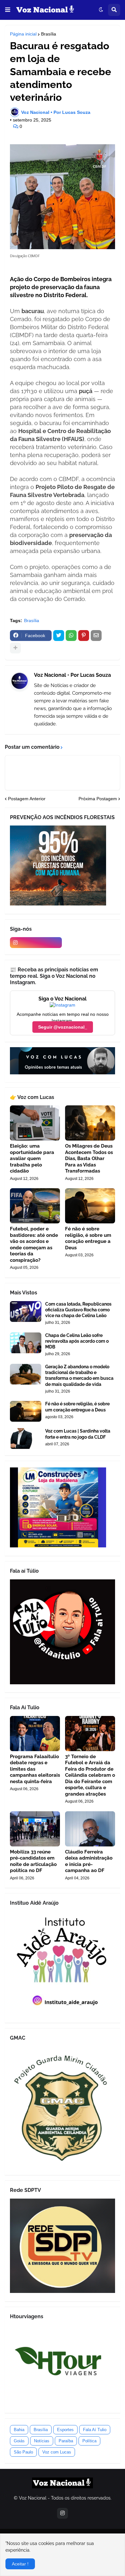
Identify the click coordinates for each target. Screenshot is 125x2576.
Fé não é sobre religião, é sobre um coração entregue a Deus (88, 1238)
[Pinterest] (84, 636)
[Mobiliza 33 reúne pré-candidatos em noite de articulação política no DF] (35, 1829)
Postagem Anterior (27, 799)
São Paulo (23, 2452)
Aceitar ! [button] (20, 2564)
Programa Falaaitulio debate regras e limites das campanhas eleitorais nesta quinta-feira (35, 1769)
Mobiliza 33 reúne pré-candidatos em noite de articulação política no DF (33, 1861)
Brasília (49, 34)
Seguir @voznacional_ (63, 1027)
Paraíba (66, 2441)
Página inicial (23, 34)
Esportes (65, 2430)
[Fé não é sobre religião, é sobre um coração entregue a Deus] (90, 1206)
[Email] (96, 636)
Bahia (19, 2430)
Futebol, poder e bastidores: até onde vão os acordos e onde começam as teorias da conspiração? (34, 1245)
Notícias (42, 2441)
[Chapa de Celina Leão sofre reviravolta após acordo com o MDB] (26, 1343)
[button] (8, 10)
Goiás (19, 2441)
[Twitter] (59, 636)
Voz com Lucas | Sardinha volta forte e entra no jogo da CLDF (78, 1434)
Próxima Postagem (98, 799)
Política (89, 2441)
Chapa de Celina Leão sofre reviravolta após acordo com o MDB (77, 1341)
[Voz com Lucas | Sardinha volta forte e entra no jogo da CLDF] (26, 1438)
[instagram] (36, 943)
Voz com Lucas (57, 2452)
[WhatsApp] (71, 636)
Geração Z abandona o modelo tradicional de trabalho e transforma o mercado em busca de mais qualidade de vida (79, 1375)
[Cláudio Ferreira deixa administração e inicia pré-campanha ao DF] (90, 1829)
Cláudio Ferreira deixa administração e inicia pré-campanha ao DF (89, 1861)
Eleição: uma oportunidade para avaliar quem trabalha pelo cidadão (32, 1158)
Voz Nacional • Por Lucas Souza (72, 675)
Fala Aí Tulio (95, 2430)
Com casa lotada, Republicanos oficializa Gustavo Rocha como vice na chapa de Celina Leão (78, 1310)
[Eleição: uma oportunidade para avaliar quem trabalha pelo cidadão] (35, 1123)
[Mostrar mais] (15, 648)
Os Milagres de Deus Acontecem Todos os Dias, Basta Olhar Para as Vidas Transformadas (89, 1158)
